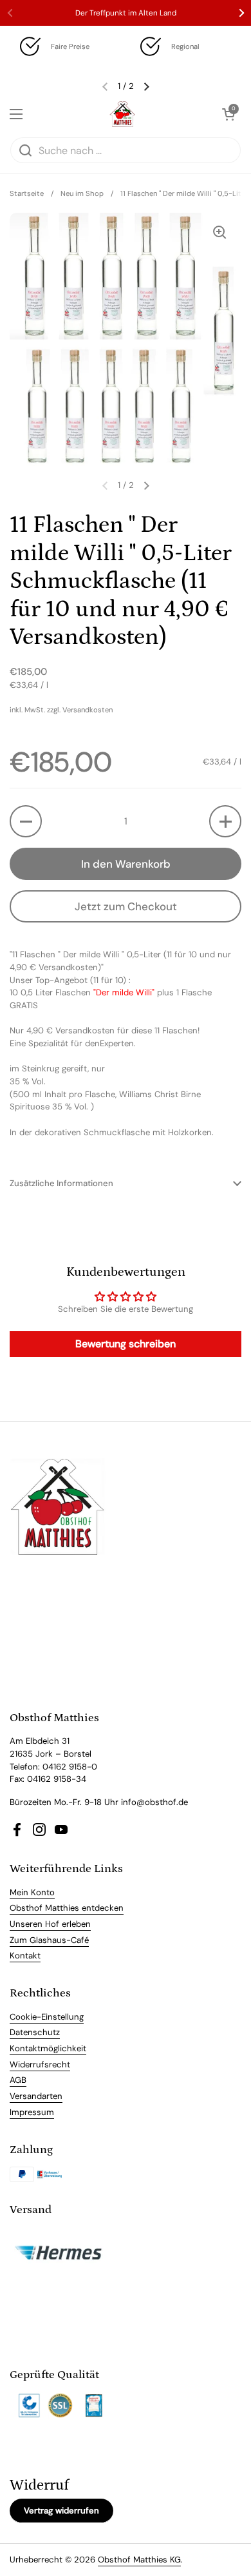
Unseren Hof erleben (50, 1924)
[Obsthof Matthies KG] (122, 114)
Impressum (32, 2112)
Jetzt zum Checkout (126, 906)
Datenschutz (35, 2032)
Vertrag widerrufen (61, 2511)
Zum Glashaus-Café (49, 1940)
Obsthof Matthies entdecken (67, 1908)
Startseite (27, 193)
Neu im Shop (82, 193)
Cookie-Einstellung (47, 2017)
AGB (18, 2080)
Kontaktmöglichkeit (48, 2048)
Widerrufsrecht (40, 2064)
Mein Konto (32, 1892)
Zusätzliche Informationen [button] (61, 1183)
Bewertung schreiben (126, 1344)
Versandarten (36, 2096)
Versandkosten (88, 710)
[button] (26, 821)
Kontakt (25, 1956)
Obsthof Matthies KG (139, 2560)
